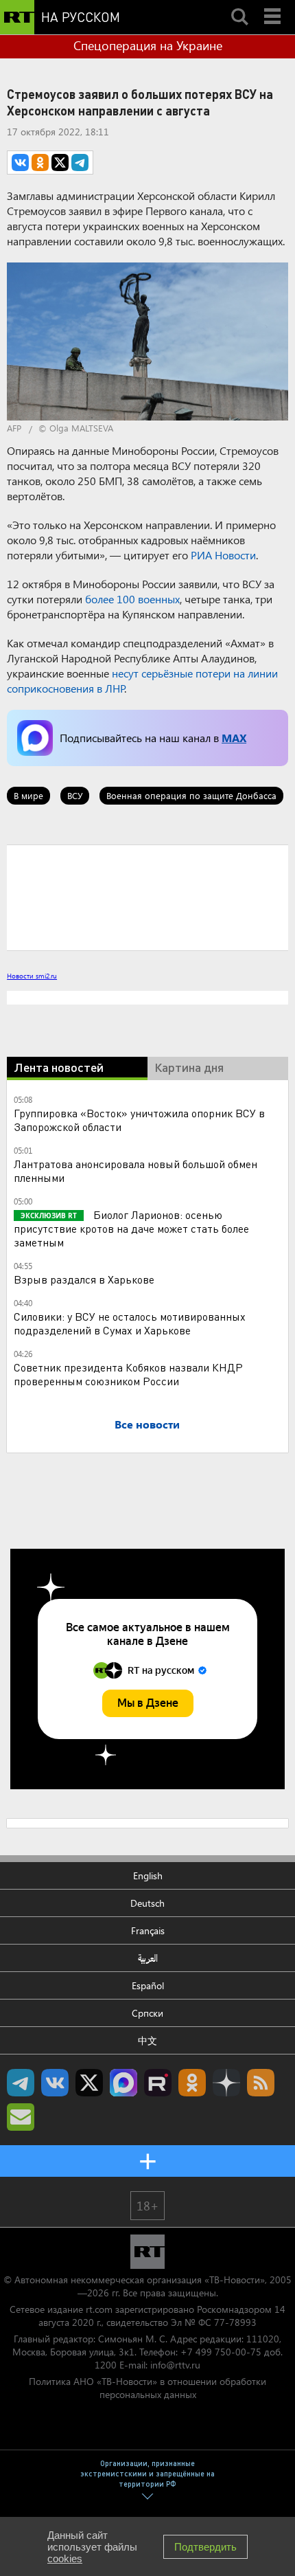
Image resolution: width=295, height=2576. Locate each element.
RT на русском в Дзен (226, 2083)
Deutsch (147, 1903)
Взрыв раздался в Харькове (84, 1279)
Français (148, 1930)
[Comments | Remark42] (147, 897)
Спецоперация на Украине (148, 45)
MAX (234, 738)
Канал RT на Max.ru (123, 2083)
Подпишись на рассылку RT (21, 2117)
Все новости (147, 1424)
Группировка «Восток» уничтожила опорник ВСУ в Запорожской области (139, 1120)
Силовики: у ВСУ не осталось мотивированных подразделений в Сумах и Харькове (130, 1323)
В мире (28, 795)
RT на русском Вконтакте (55, 2083)
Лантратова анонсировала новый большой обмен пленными (135, 1171)
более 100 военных (132, 599)
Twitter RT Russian (89, 2083)
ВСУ (75, 795)
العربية (148, 1958)
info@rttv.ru (175, 2365)
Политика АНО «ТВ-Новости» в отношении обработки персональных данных (147, 2388)
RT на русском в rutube (158, 2083)
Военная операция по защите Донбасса (191, 795)
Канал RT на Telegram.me (21, 2083)
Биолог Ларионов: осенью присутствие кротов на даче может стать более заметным (131, 1228)
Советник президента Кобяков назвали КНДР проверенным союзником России (128, 1374)
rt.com (99, 2309)
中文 (147, 2040)
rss (261, 2083)
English (148, 1875)
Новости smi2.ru (32, 976)
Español (148, 1985)
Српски (147, 2013)
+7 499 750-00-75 (221, 2352)
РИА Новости (223, 555)
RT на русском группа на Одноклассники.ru (192, 2083)
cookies (65, 2558)
